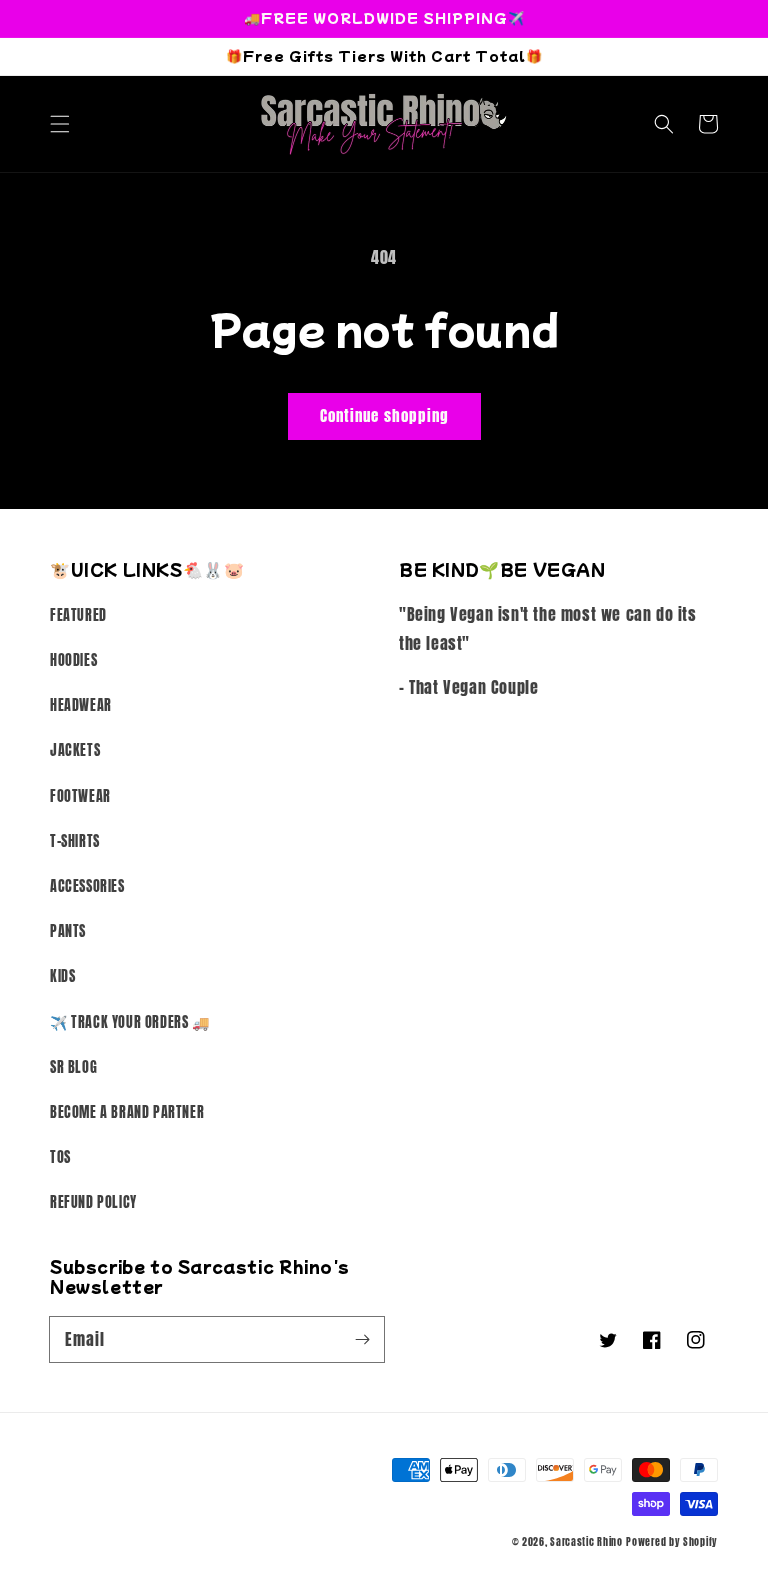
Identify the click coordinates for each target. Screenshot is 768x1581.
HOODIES (73, 660)
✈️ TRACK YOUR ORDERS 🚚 (130, 1022)
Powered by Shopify (672, 1541)
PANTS (68, 931)
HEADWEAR (81, 705)
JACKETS (75, 750)
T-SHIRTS (75, 841)
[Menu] (60, 124)
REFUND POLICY (93, 1202)
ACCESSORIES (87, 886)
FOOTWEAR (80, 796)
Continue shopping (384, 415)
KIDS (62, 976)
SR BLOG (73, 1067)
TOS (60, 1157)
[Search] (664, 124)
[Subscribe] (362, 1339)
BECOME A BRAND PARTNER (127, 1112)
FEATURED (78, 615)
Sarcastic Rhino (586, 1541)
